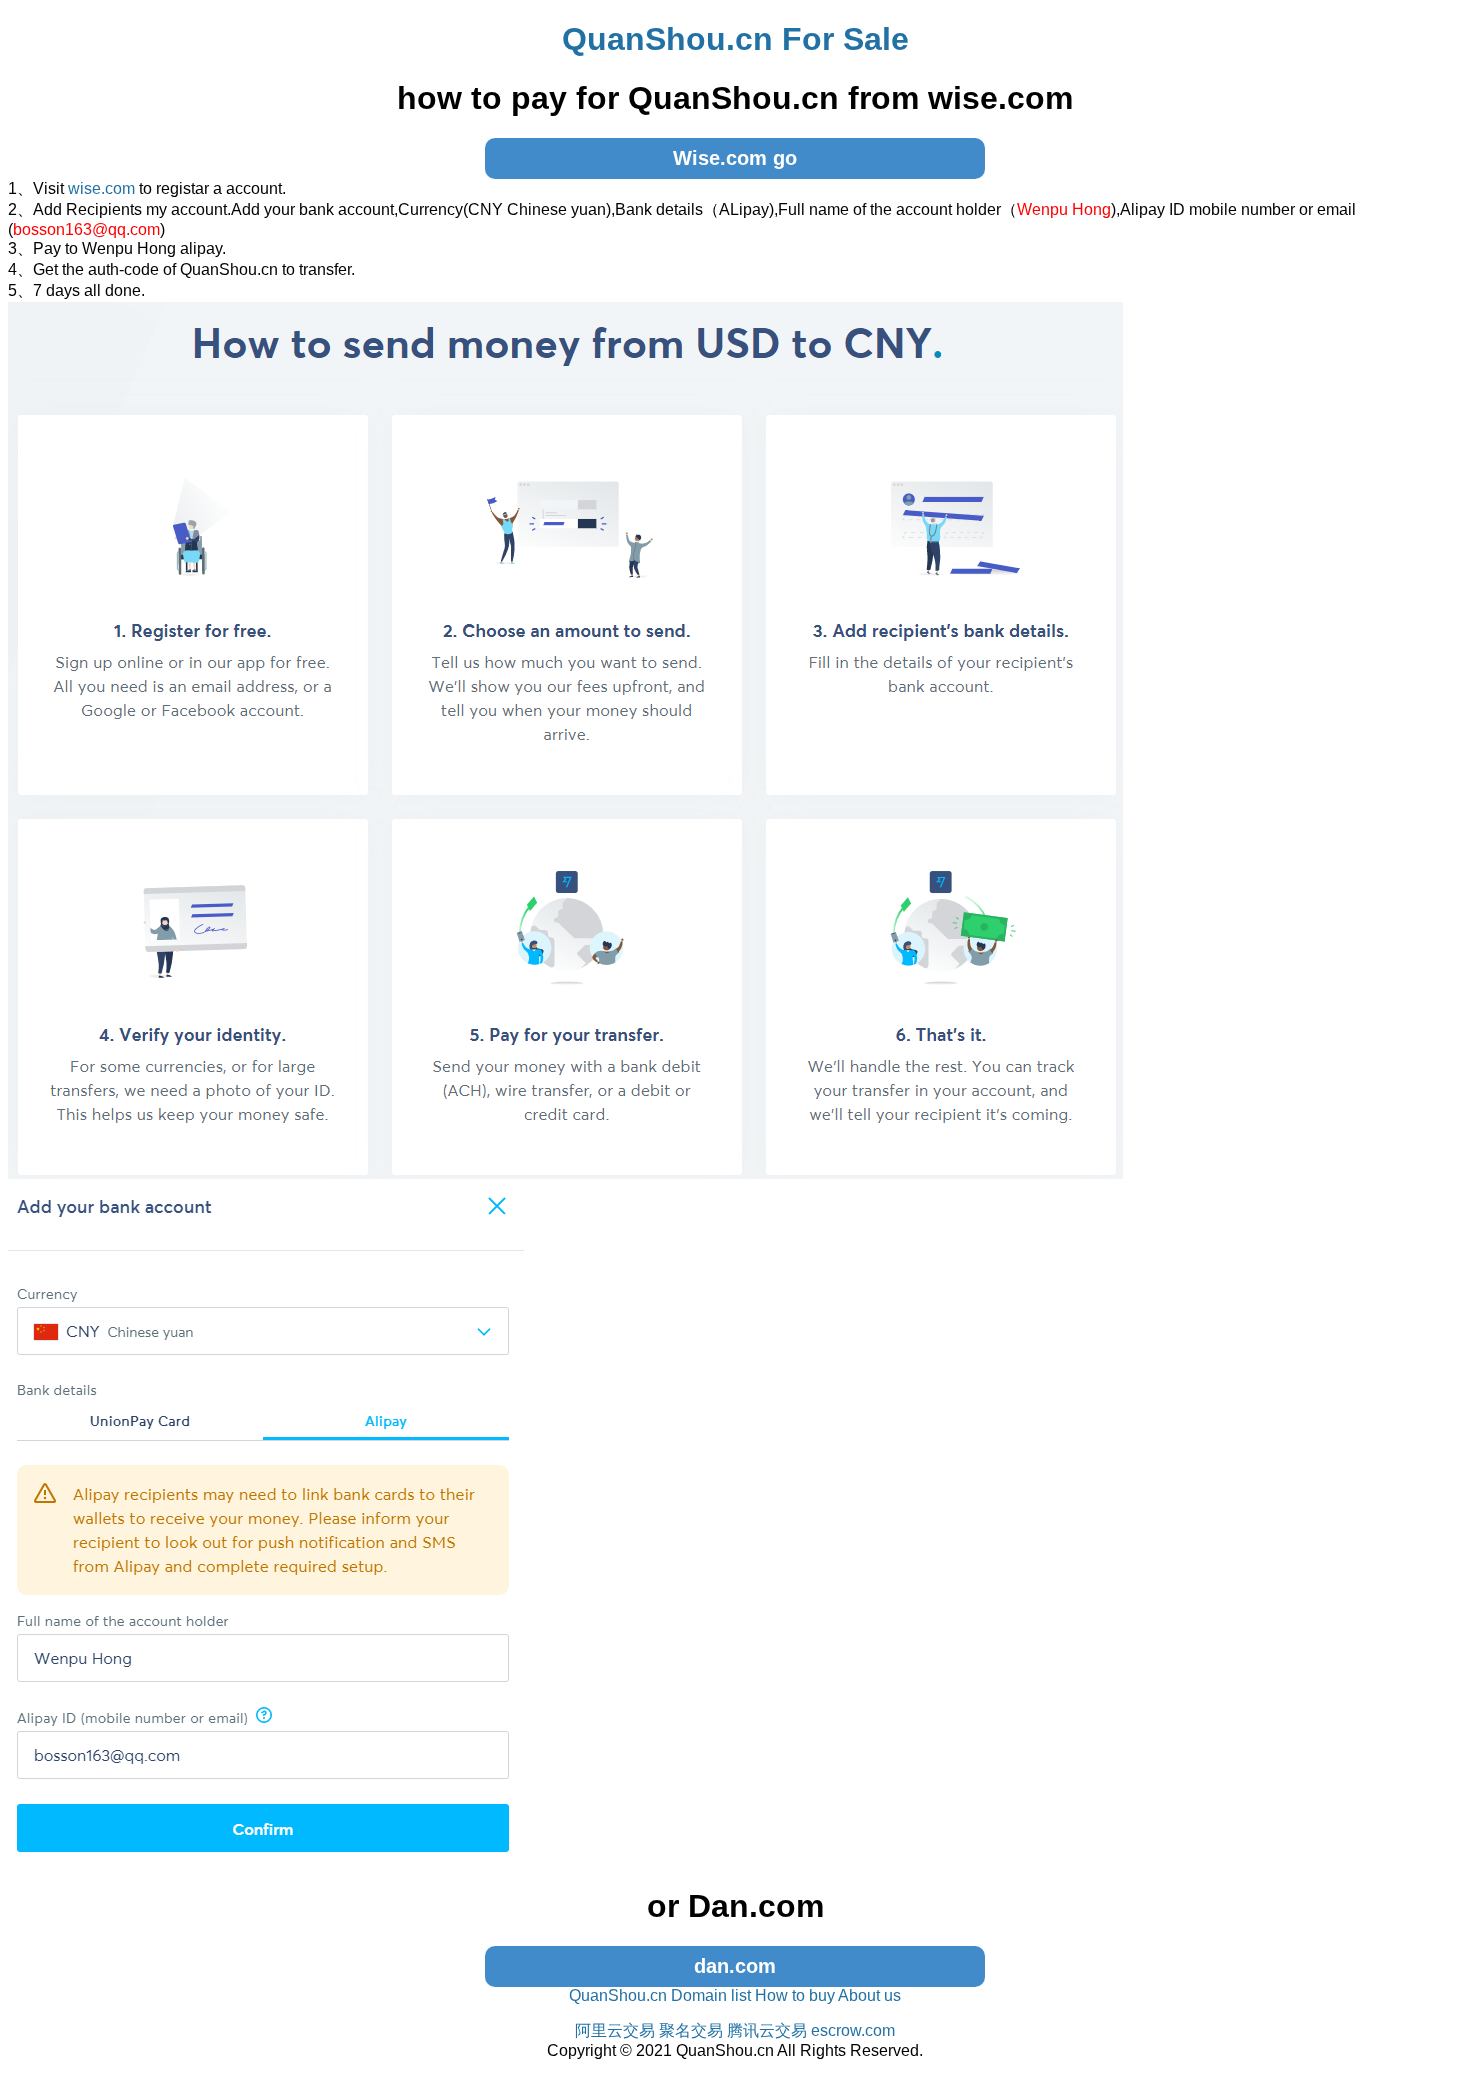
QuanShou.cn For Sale (735, 39)
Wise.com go (735, 158)
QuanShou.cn (618, 1995)
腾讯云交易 (767, 2030)
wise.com (101, 188)
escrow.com (853, 2030)
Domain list (711, 1995)
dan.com (735, 1966)
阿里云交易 (615, 2030)
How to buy (795, 1995)
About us (869, 1995)
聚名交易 (691, 2030)
